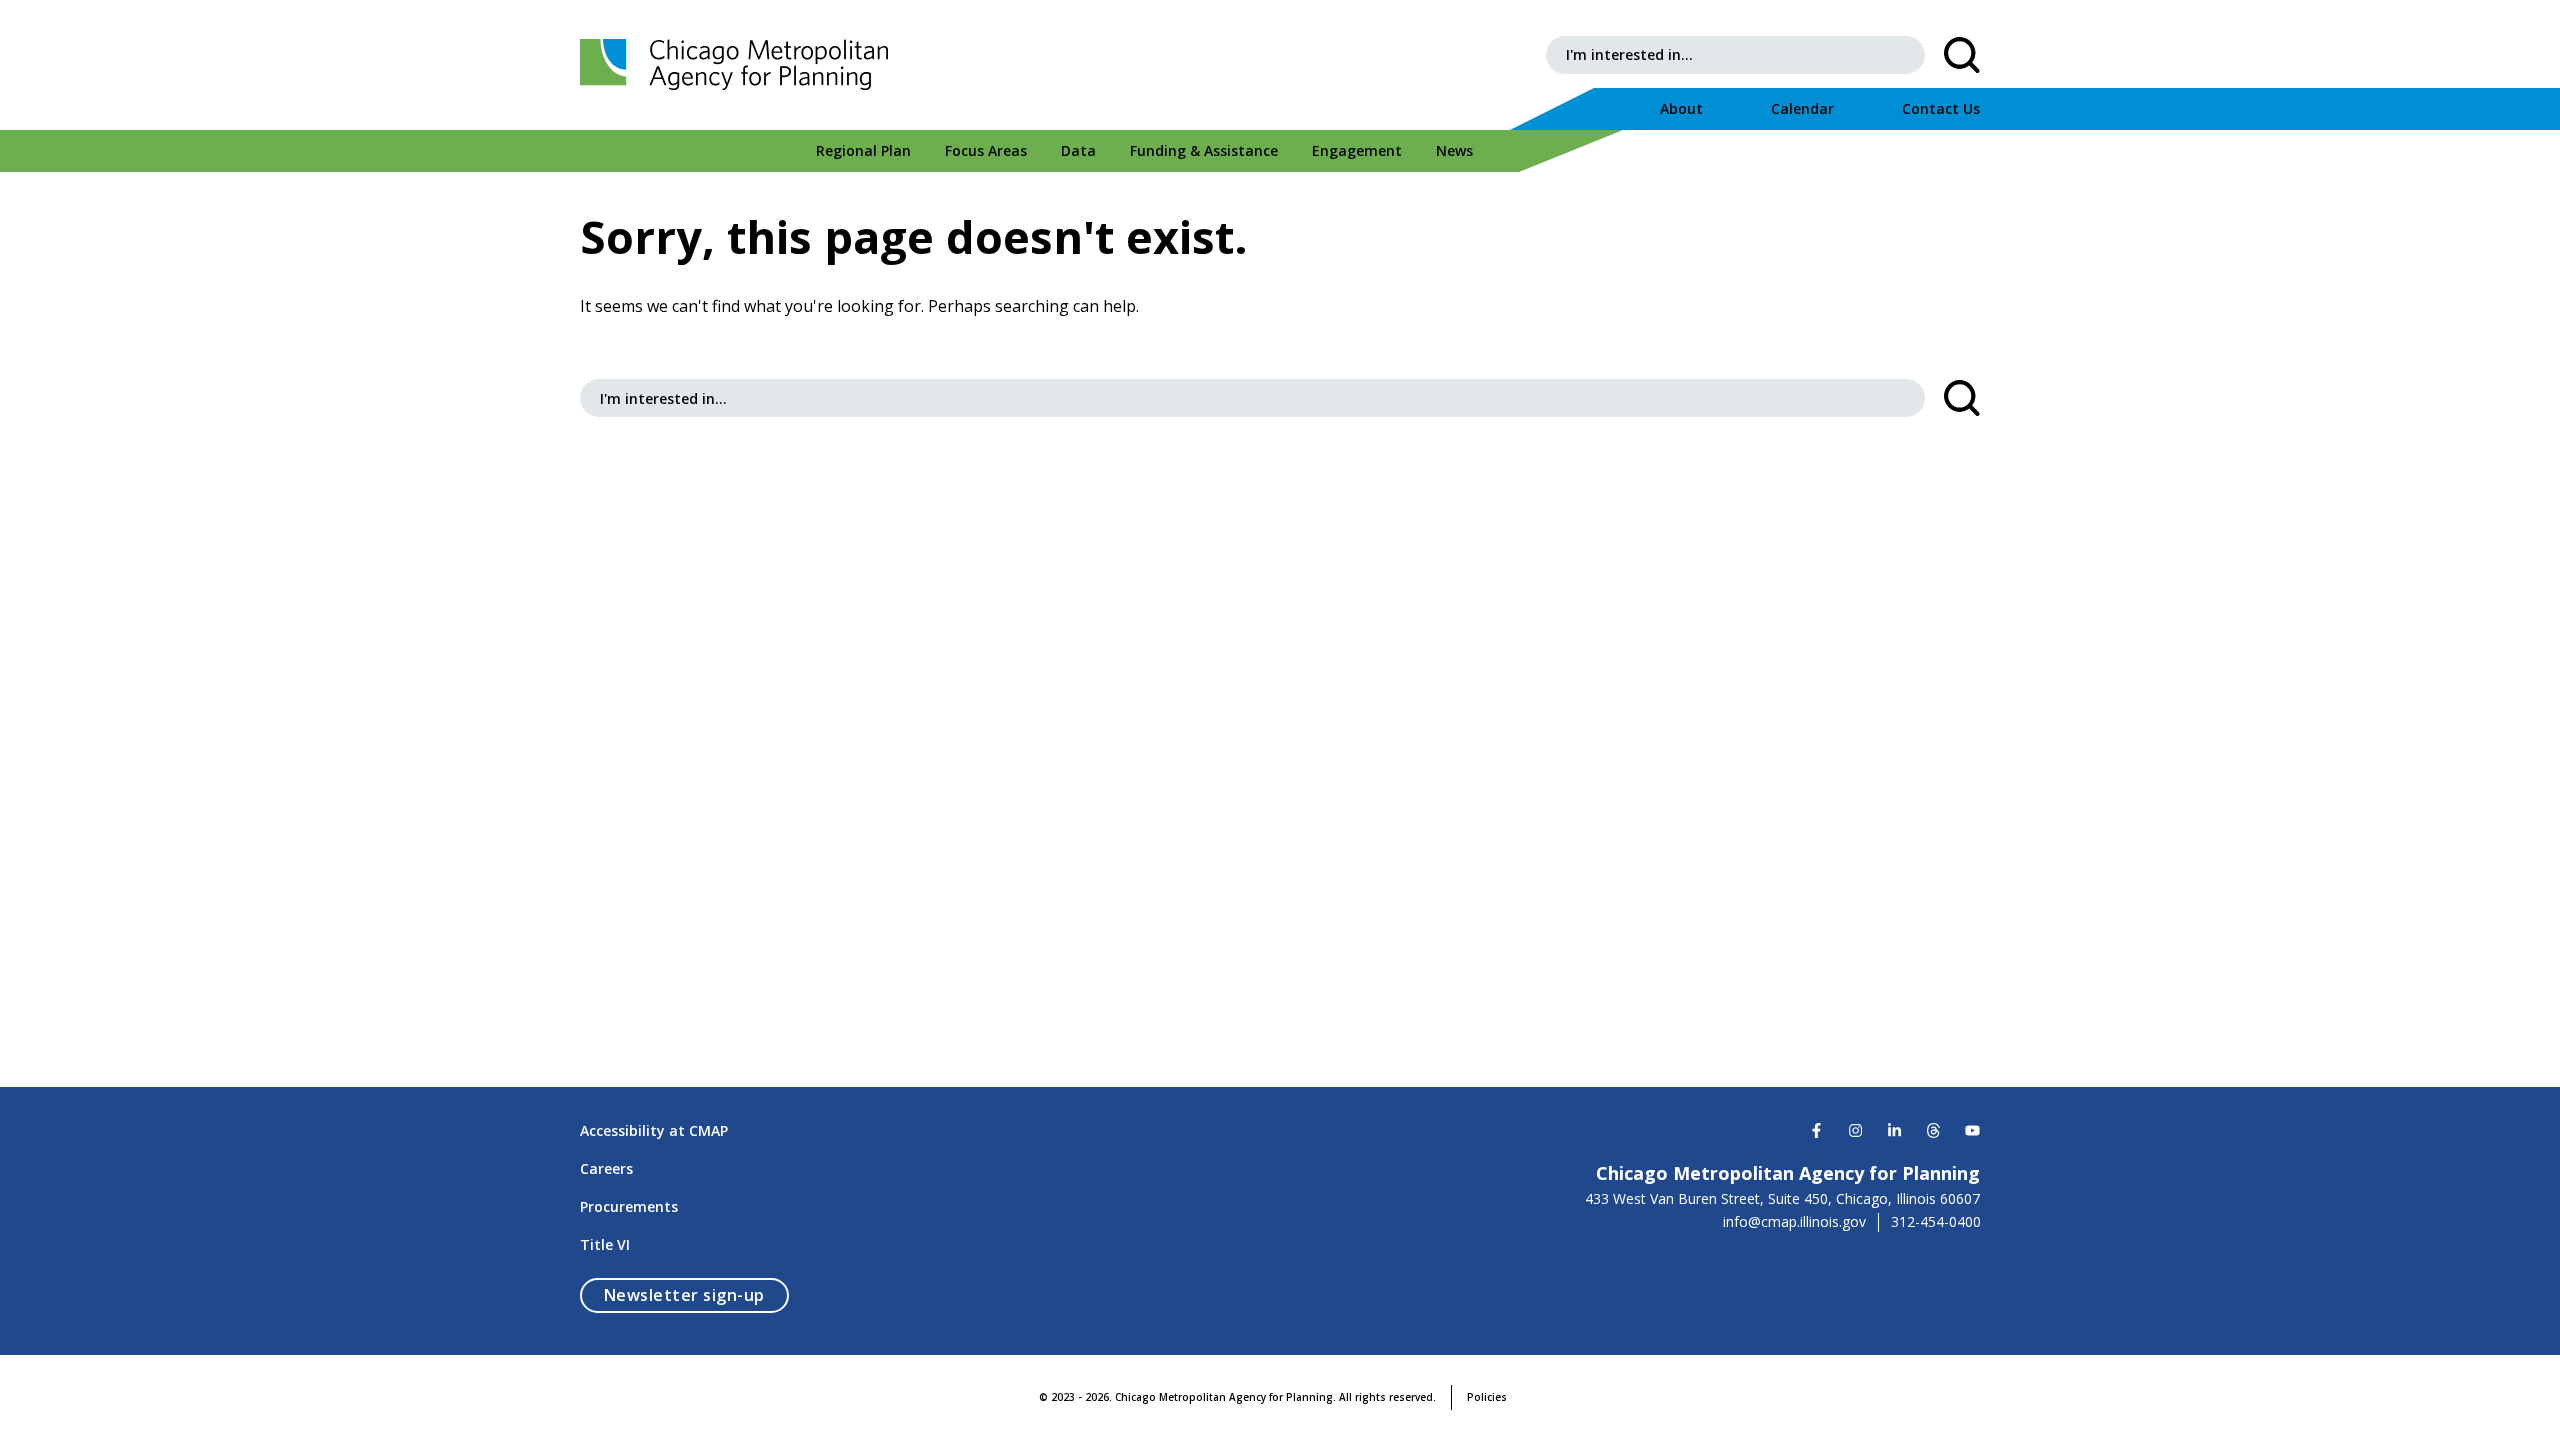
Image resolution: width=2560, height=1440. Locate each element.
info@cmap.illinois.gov (1794, 1222)
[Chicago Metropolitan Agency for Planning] (740, 65)
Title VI (605, 1244)
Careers (606, 1168)
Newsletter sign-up (696, 1294)
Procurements (629, 1206)
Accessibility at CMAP (654, 1130)
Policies (1487, 1397)
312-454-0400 (1936, 1222)
